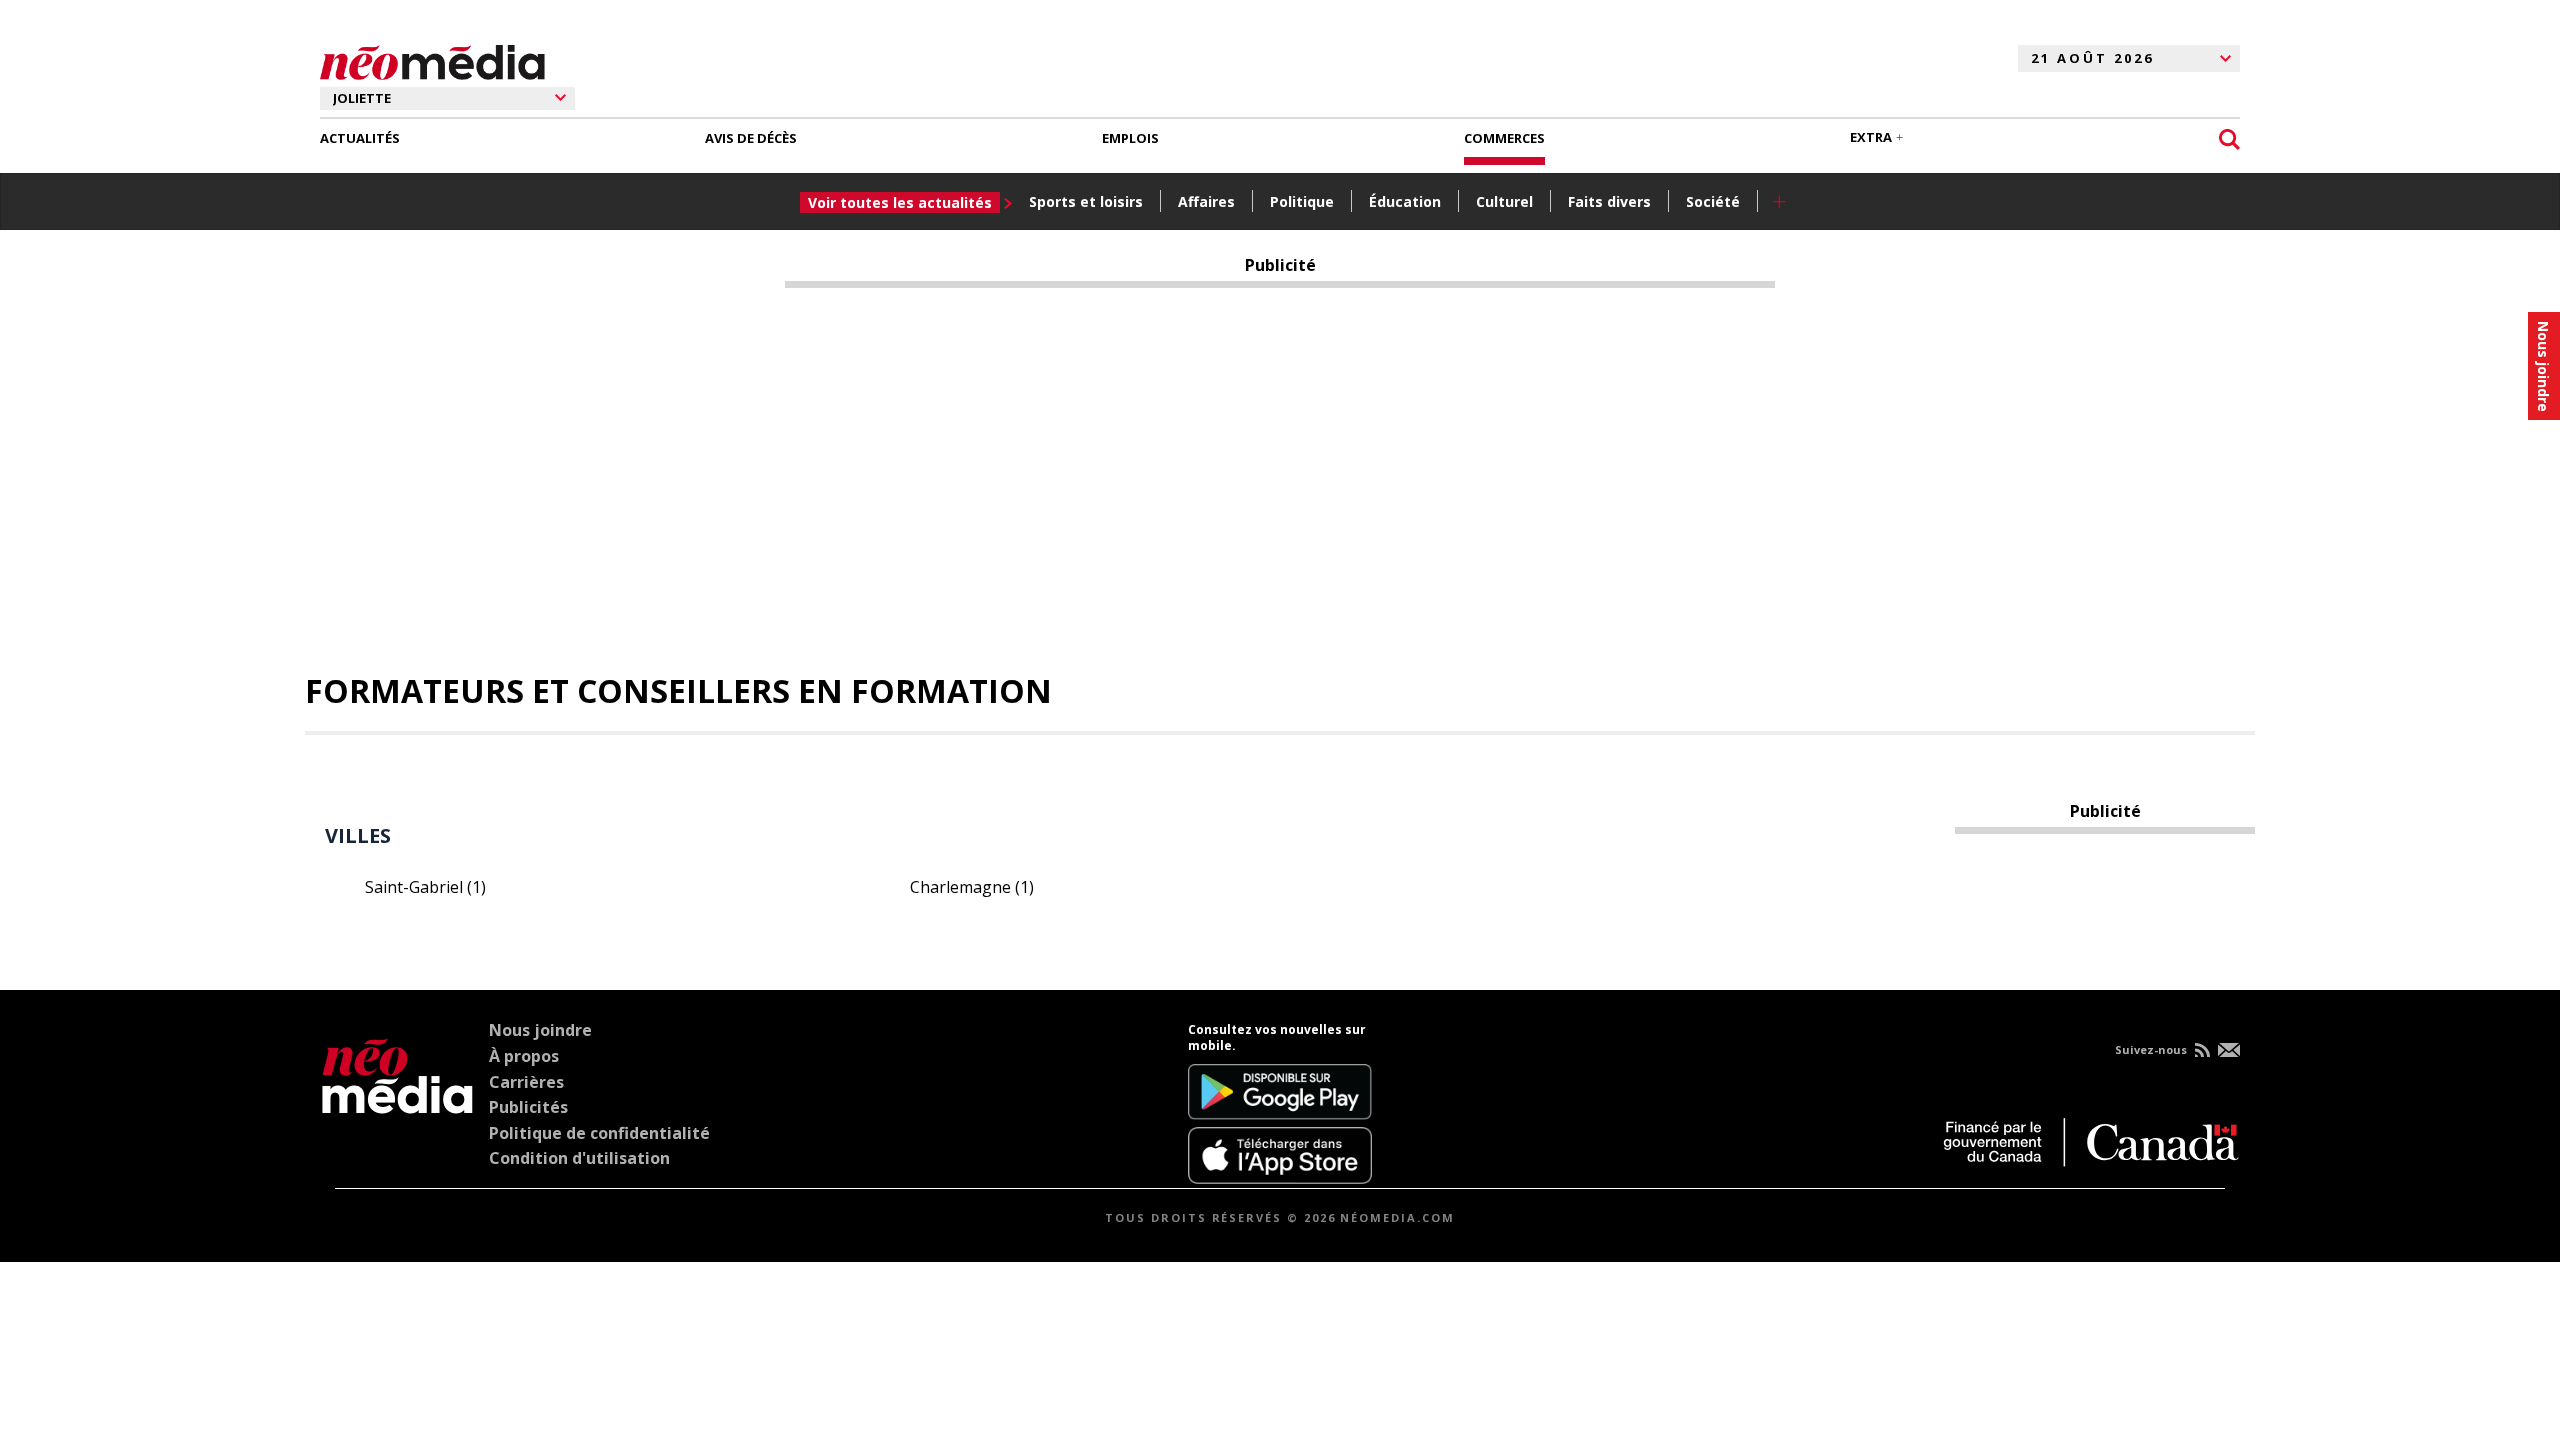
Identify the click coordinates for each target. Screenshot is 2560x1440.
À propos (524, 1056)
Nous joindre (540, 1030)
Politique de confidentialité (599, 1133)
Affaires (1206, 201)
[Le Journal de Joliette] (397, 1103)
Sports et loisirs (1086, 201)
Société (1713, 201)
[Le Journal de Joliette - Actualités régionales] (432, 59)
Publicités (528, 1107)
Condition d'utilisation (579, 1158)
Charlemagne (972, 887)
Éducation (1405, 201)
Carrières (526, 1082)
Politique (1302, 201)
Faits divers (1609, 201)
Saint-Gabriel (425, 887)
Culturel (1504, 201)
